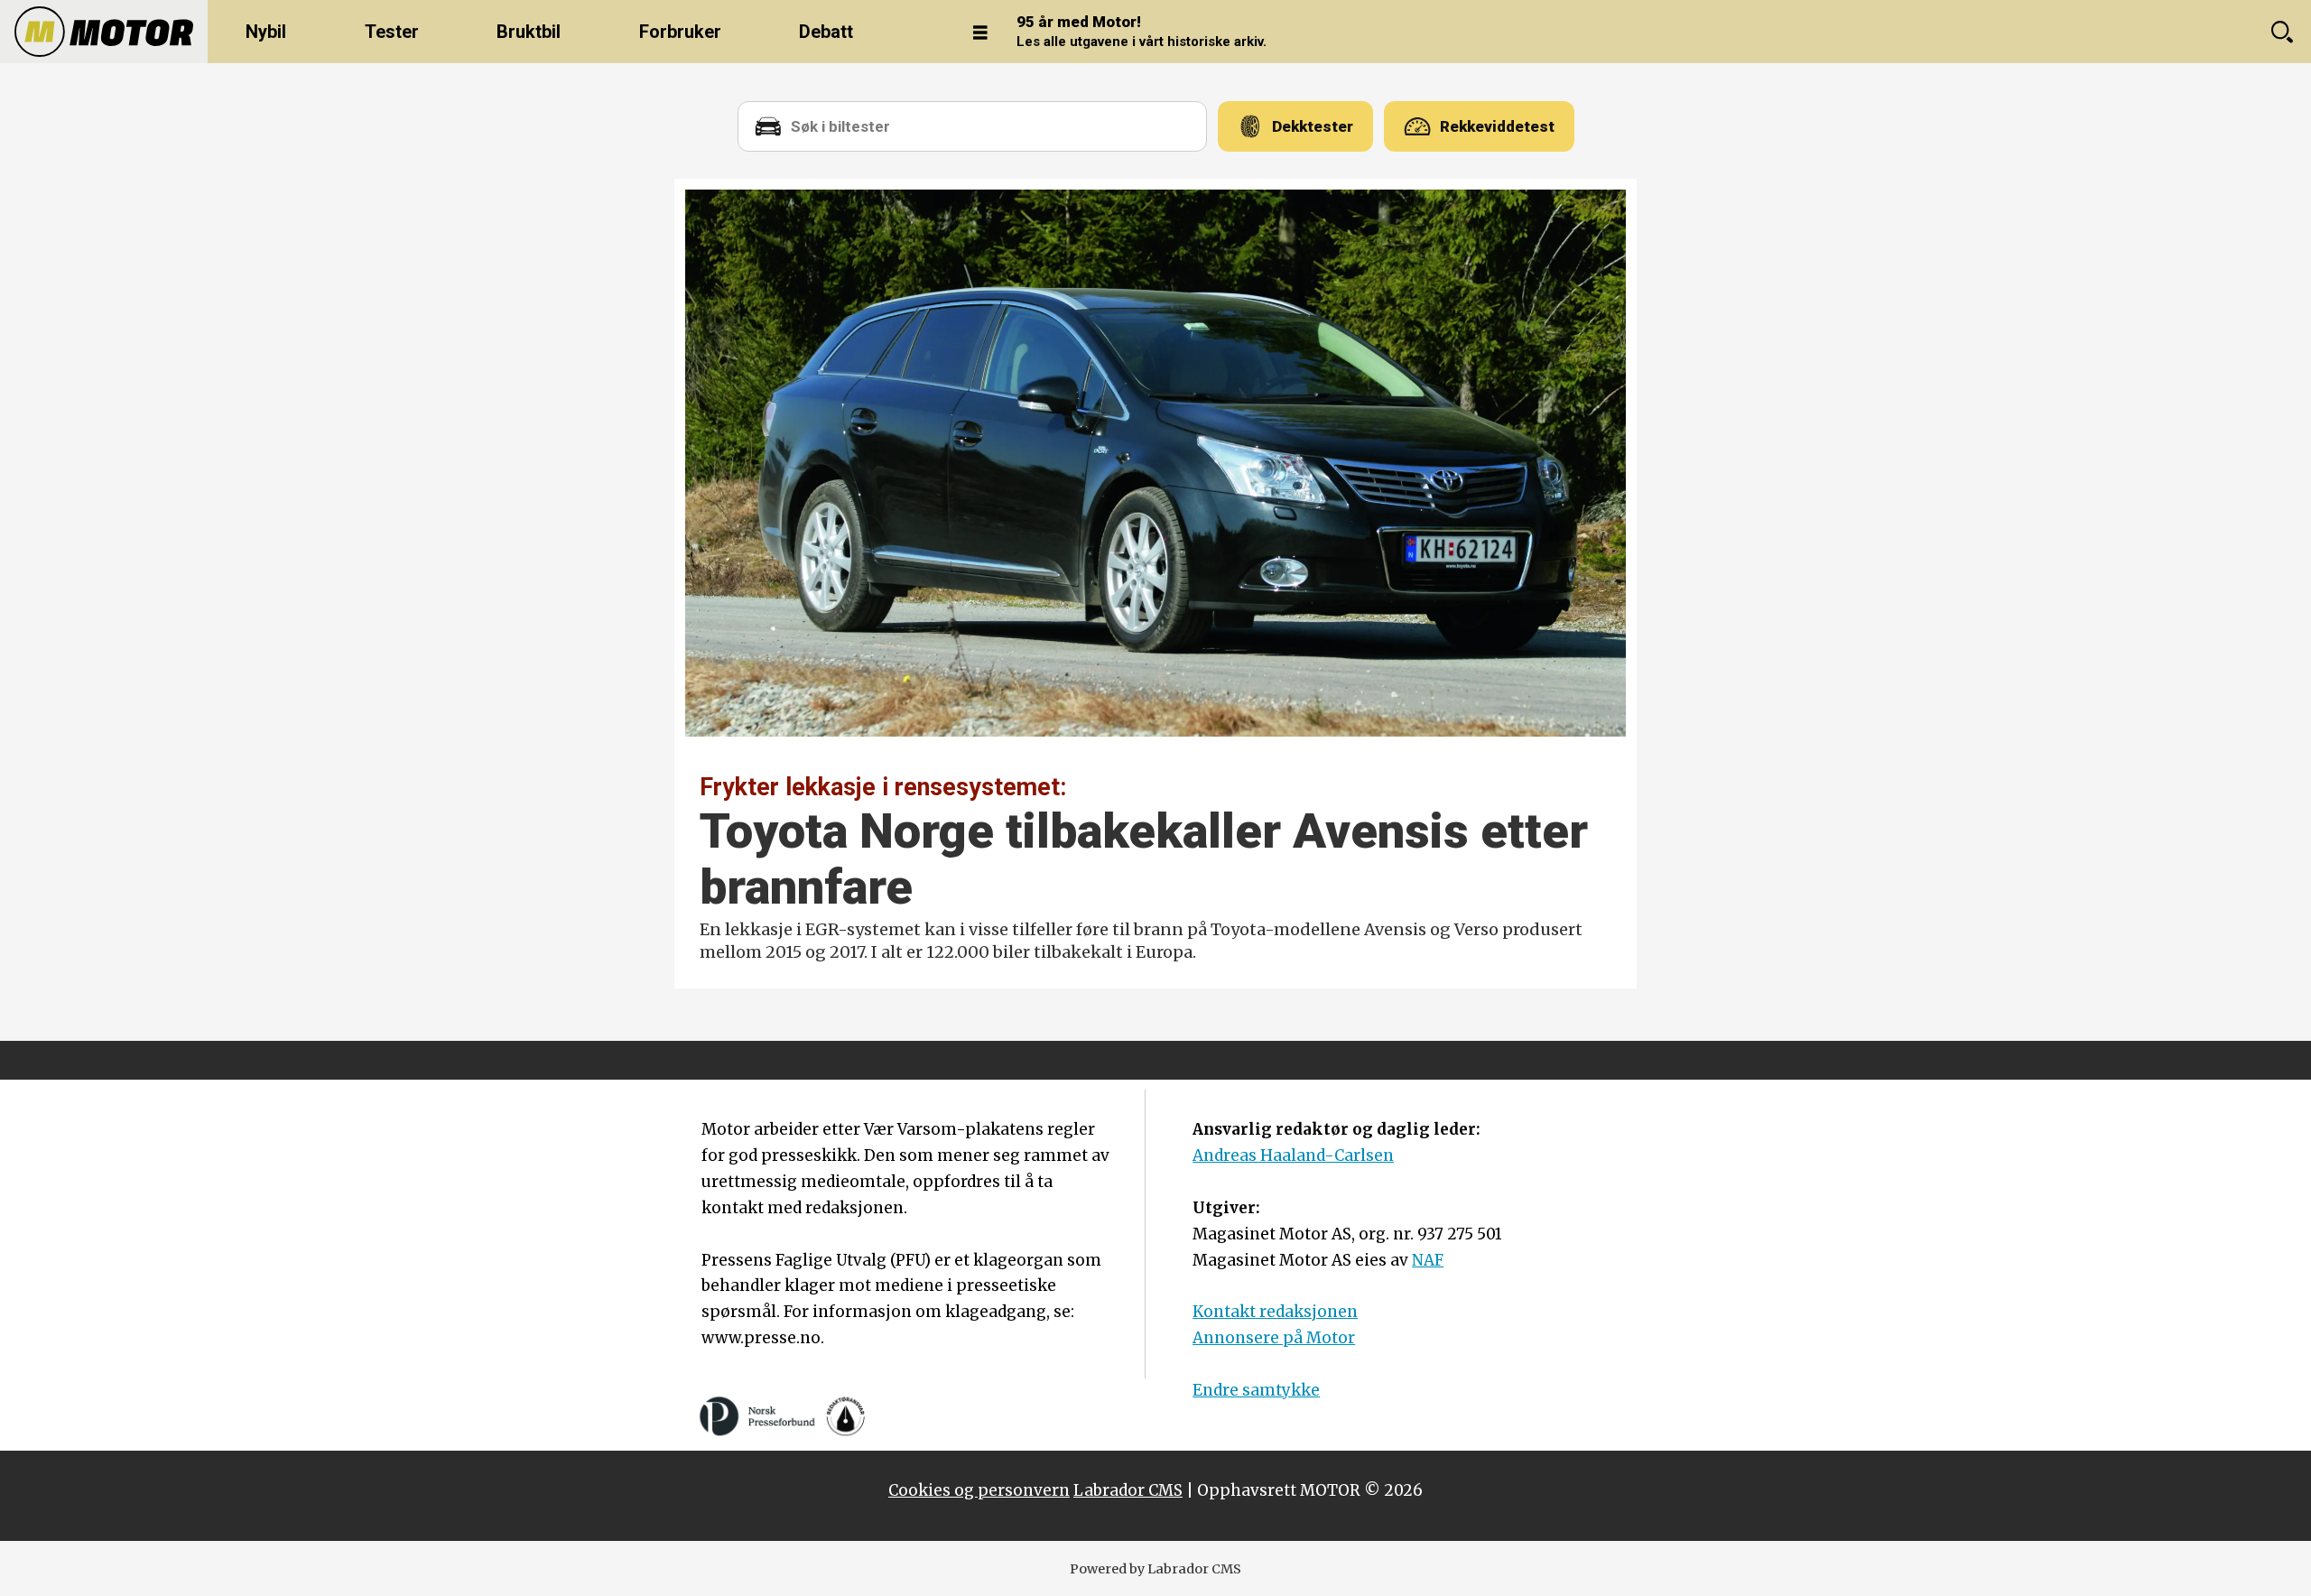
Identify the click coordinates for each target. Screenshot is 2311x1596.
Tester (392, 32)
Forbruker (680, 32)
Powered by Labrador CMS (1155, 1569)
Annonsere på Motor (1274, 1338)
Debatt (826, 32)
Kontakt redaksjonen (1275, 1312)
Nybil (266, 32)
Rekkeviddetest (1497, 126)
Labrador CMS (1128, 1490)
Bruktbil (529, 32)
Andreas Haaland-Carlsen (1293, 1155)
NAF (1428, 1260)
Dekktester (1313, 126)
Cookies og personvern (979, 1490)
